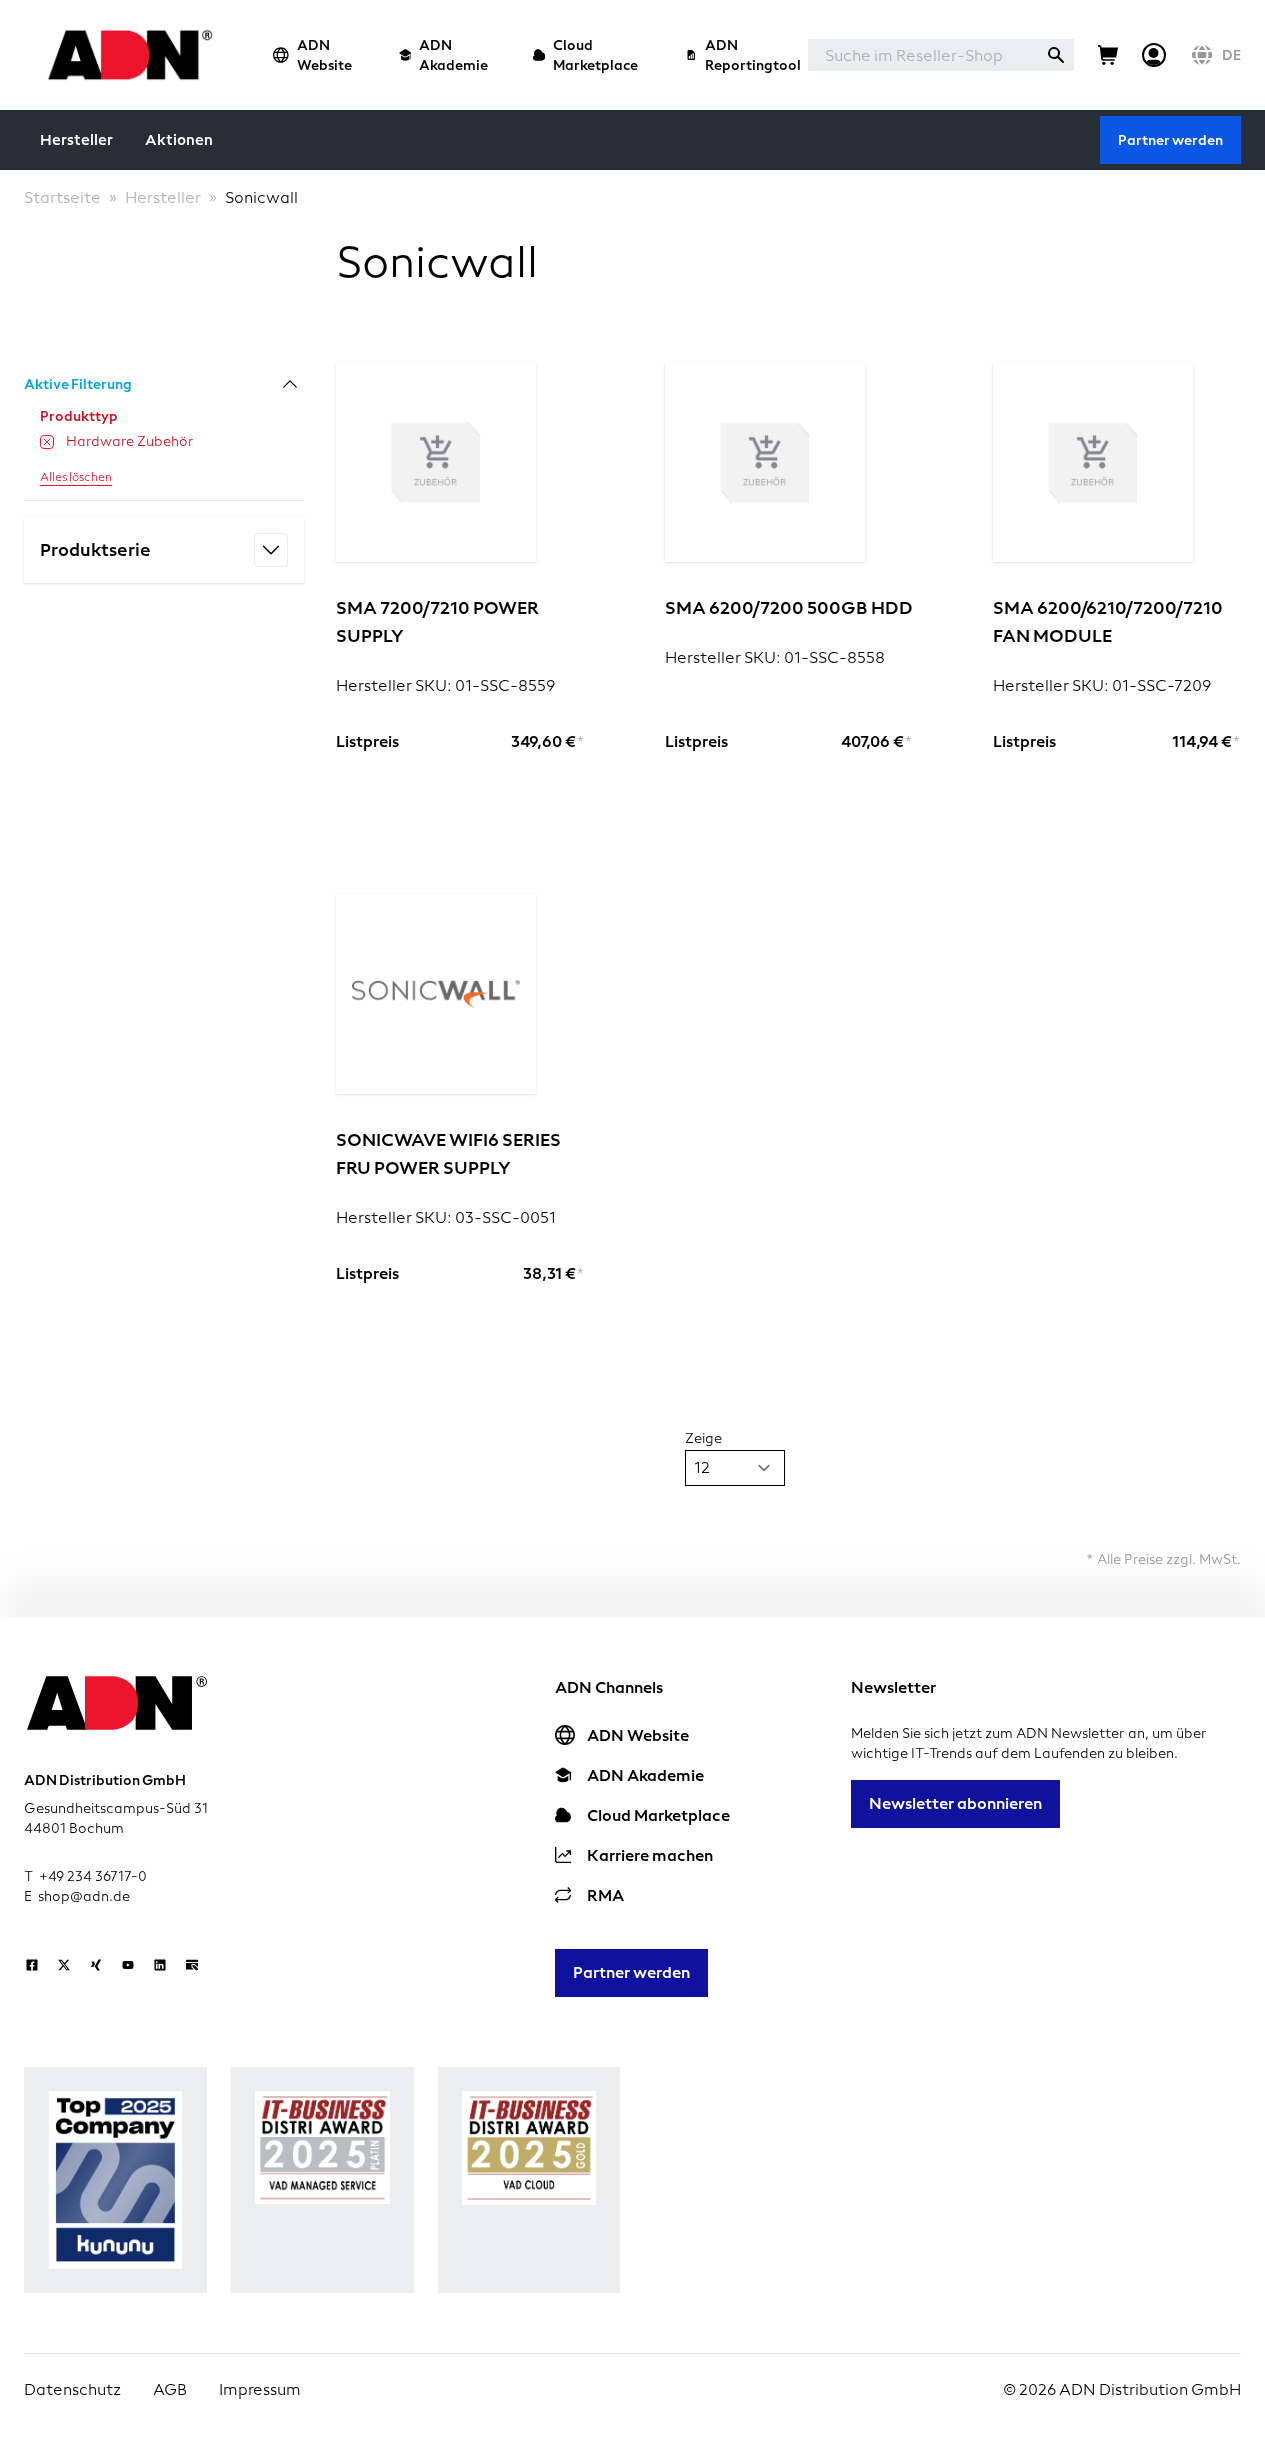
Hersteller (76, 140)
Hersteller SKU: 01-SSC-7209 (1102, 685)
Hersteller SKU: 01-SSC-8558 (775, 657)
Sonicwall (261, 197)
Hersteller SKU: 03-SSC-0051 (446, 1217)
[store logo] (124, 54)
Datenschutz (72, 2389)
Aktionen (179, 140)
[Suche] (1056, 55)
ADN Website (324, 55)
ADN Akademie (453, 55)
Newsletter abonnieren (955, 1803)
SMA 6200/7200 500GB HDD (789, 607)
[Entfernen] (47, 442)
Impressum (260, 2389)
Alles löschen (76, 477)
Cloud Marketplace (595, 55)
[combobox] (923, 55)
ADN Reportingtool (753, 55)
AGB (170, 2389)
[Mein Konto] (1154, 55)
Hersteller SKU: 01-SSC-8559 (445, 685)
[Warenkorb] (1108, 55)
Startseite (62, 197)
